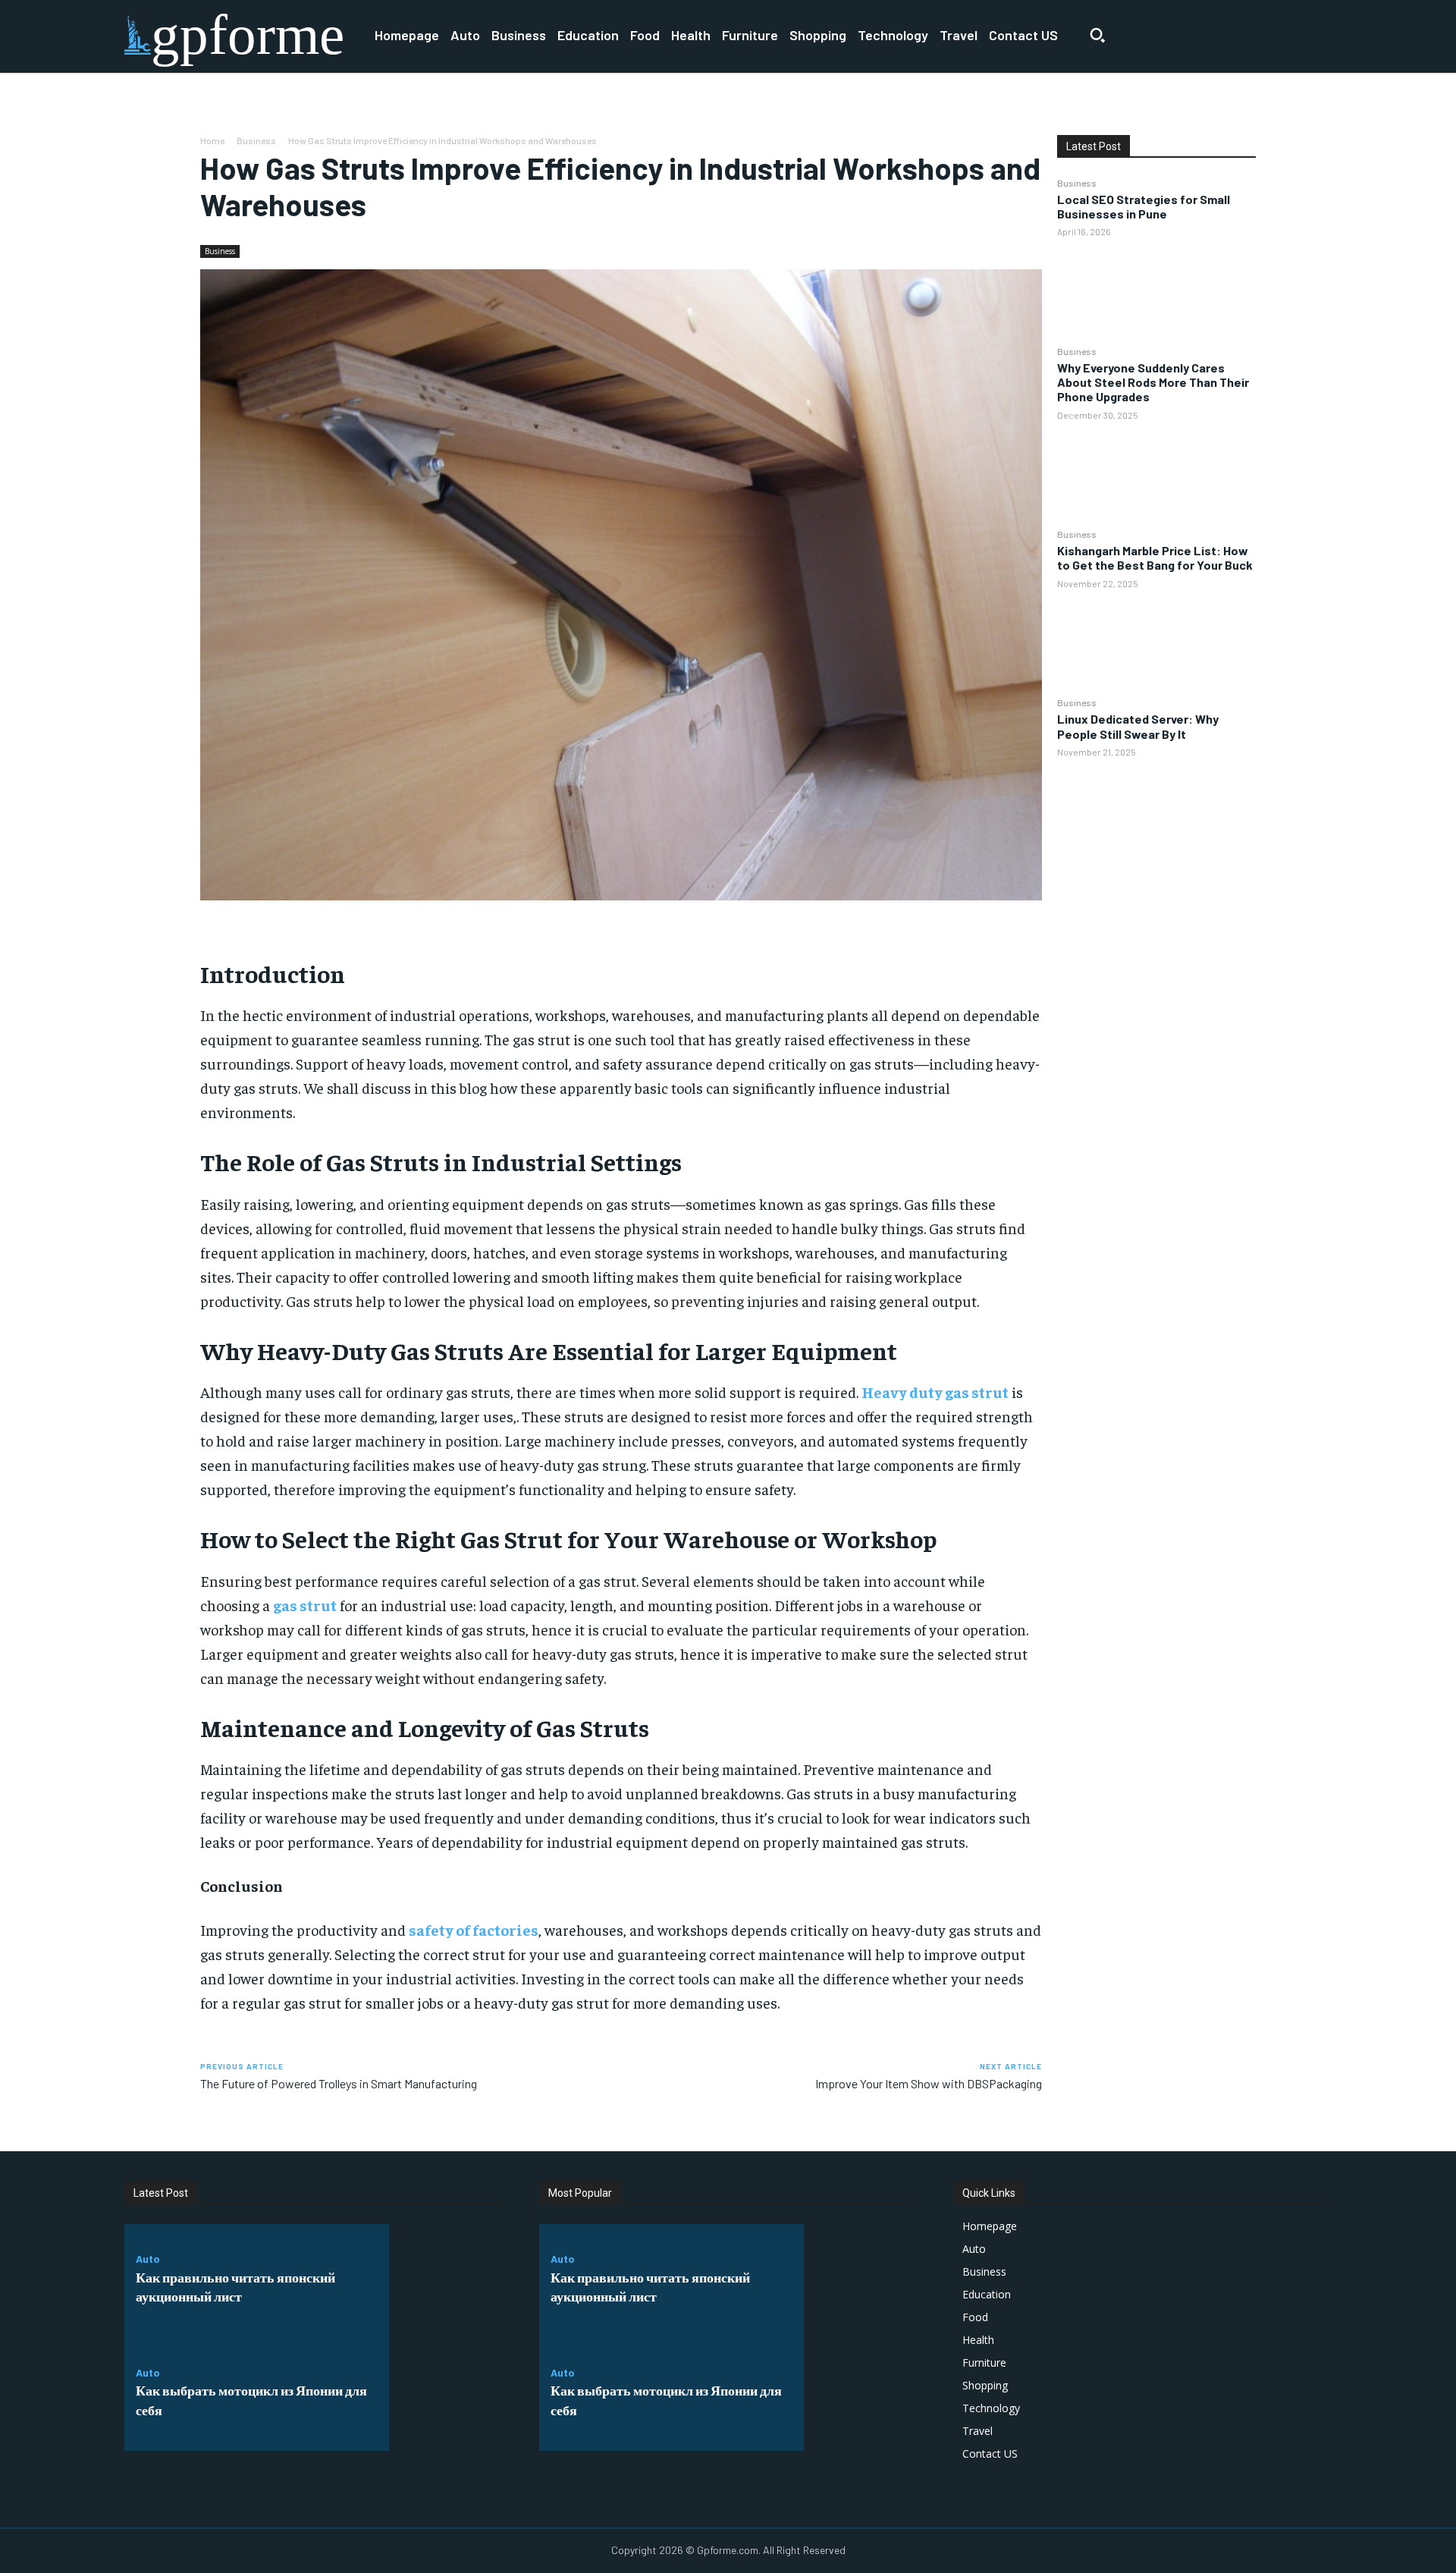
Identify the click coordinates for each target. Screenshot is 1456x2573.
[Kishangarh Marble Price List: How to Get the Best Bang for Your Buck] (1156, 642)
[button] (1097, 35)
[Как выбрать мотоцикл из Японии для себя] (446, 2395)
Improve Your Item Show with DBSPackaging (929, 2083)
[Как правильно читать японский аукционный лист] (446, 2281)
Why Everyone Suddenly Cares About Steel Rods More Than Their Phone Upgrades (1153, 382)
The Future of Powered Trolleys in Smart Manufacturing (339, 2083)
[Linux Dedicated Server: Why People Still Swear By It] (1156, 811)
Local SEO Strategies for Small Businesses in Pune (1144, 206)
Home (212, 140)
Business (256, 140)
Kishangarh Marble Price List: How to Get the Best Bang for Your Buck (1155, 558)
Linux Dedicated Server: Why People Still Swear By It (1138, 726)
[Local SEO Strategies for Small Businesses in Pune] (1156, 291)
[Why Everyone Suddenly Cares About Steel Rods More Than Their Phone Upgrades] (1156, 474)
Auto (148, 2259)
